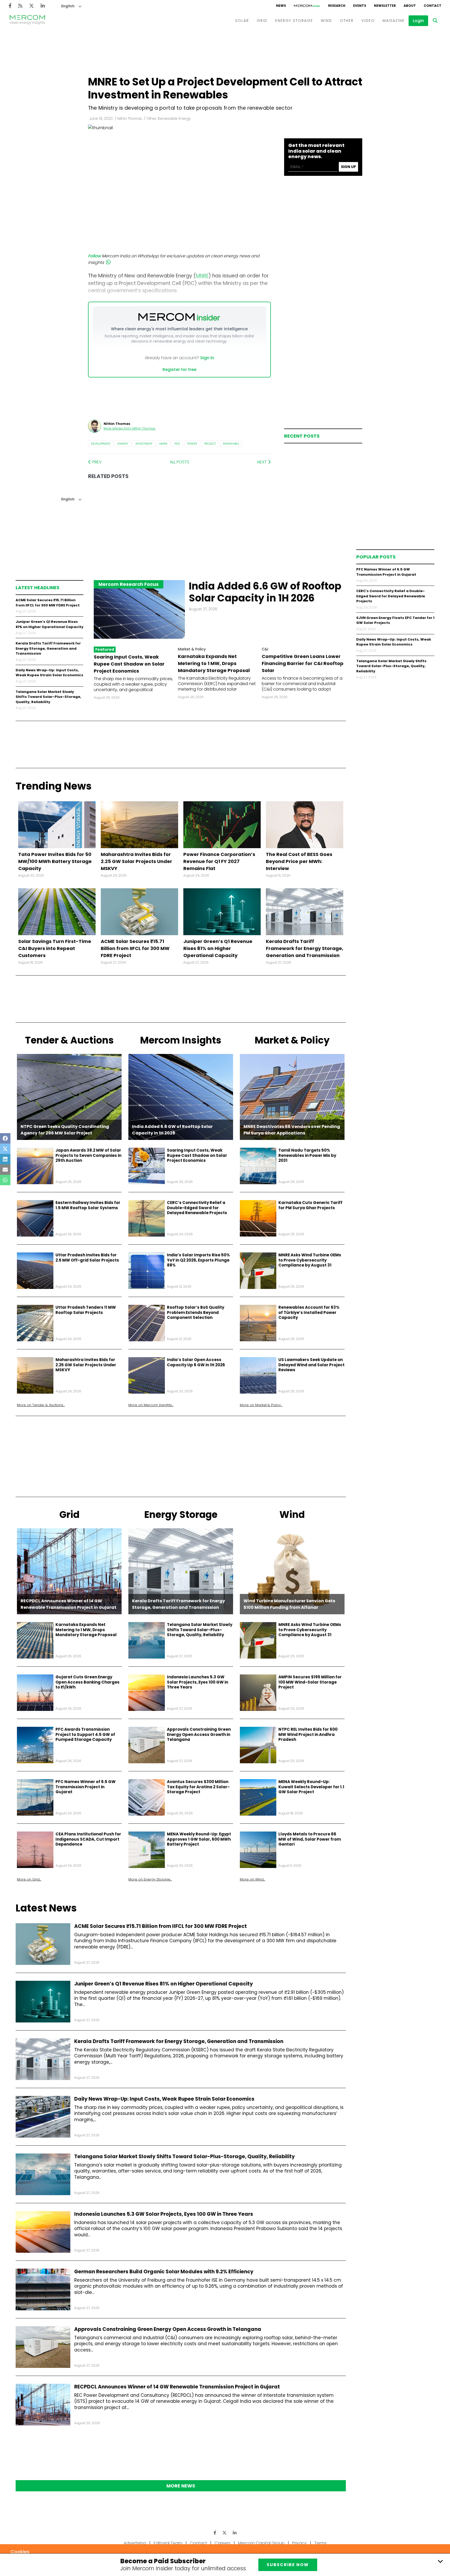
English (68, 6)
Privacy (299, 2543)
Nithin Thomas (130, 119)
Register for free (179, 370)
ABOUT (410, 6)
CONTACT (433, 6)
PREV (96, 462)
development (101, 444)
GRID (262, 21)
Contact (198, 2543)
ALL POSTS (180, 462)
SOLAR (242, 21)
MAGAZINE (394, 21)
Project (210, 444)
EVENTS (360, 6)
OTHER (347, 21)
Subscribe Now (288, 2565)
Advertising (135, 2543)
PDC (177, 444)
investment (144, 444)
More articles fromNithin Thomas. (130, 428)
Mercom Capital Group (261, 2543)
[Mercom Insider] (307, 6)
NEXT (262, 462)
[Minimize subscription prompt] (440, 2561)
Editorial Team (168, 2543)
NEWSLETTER (385, 6)
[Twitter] (32, 6)
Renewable (231, 444)
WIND (326, 21)
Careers (223, 2543)
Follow (94, 256)
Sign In (207, 358)
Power (192, 444)
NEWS (281, 6)
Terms (320, 2543)
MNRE (163, 444)
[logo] (27, 21)
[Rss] (20, 6)
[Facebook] (10, 6)
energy (123, 444)
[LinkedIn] (43, 6)
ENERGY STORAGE (294, 21)
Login (418, 21)
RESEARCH (337, 6)
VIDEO (368, 21)
